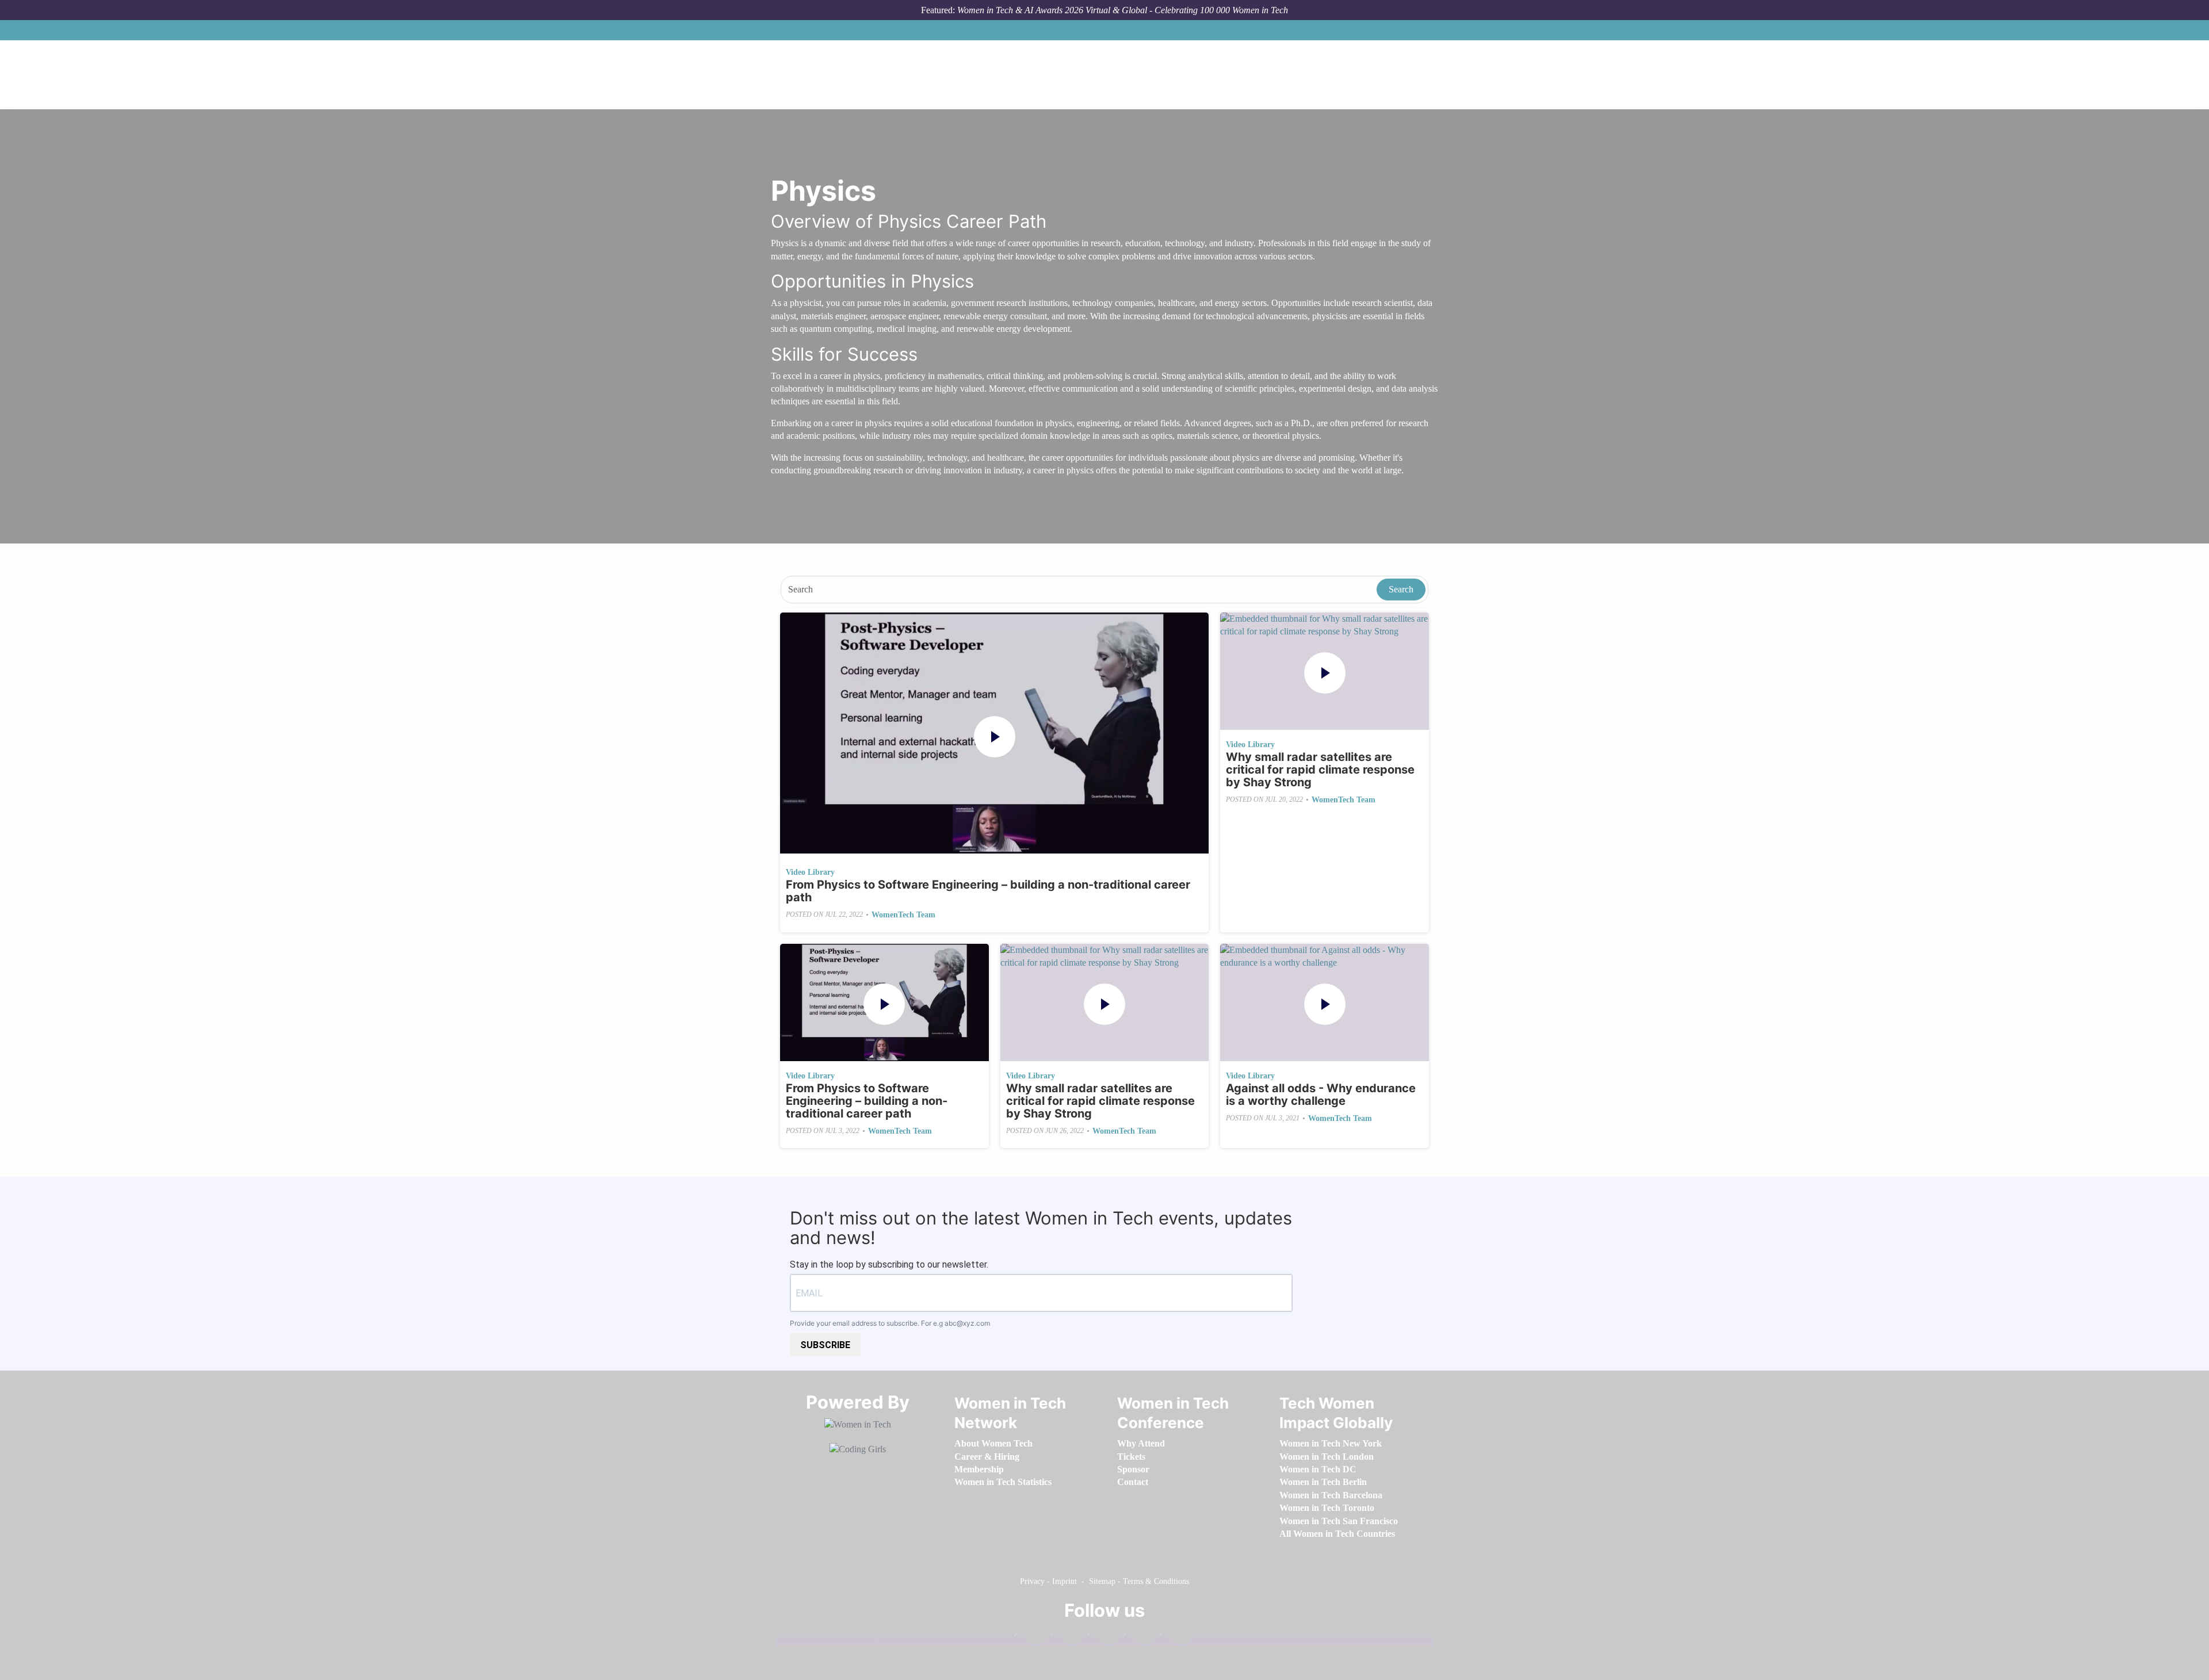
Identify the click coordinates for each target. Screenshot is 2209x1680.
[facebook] (1030, 1637)
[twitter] (1139, 1637)
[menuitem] (993, 1443)
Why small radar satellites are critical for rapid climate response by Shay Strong (1320, 770)
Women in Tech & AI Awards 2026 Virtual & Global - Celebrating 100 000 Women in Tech (1123, 10)
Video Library (810, 872)
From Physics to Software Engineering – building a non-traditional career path (988, 891)
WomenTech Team (903, 915)
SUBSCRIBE (825, 1345)
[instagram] (1103, 1637)
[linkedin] (1067, 1637)
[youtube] (1175, 1637)
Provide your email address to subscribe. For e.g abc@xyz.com (890, 1323)
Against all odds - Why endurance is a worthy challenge (1321, 1095)
